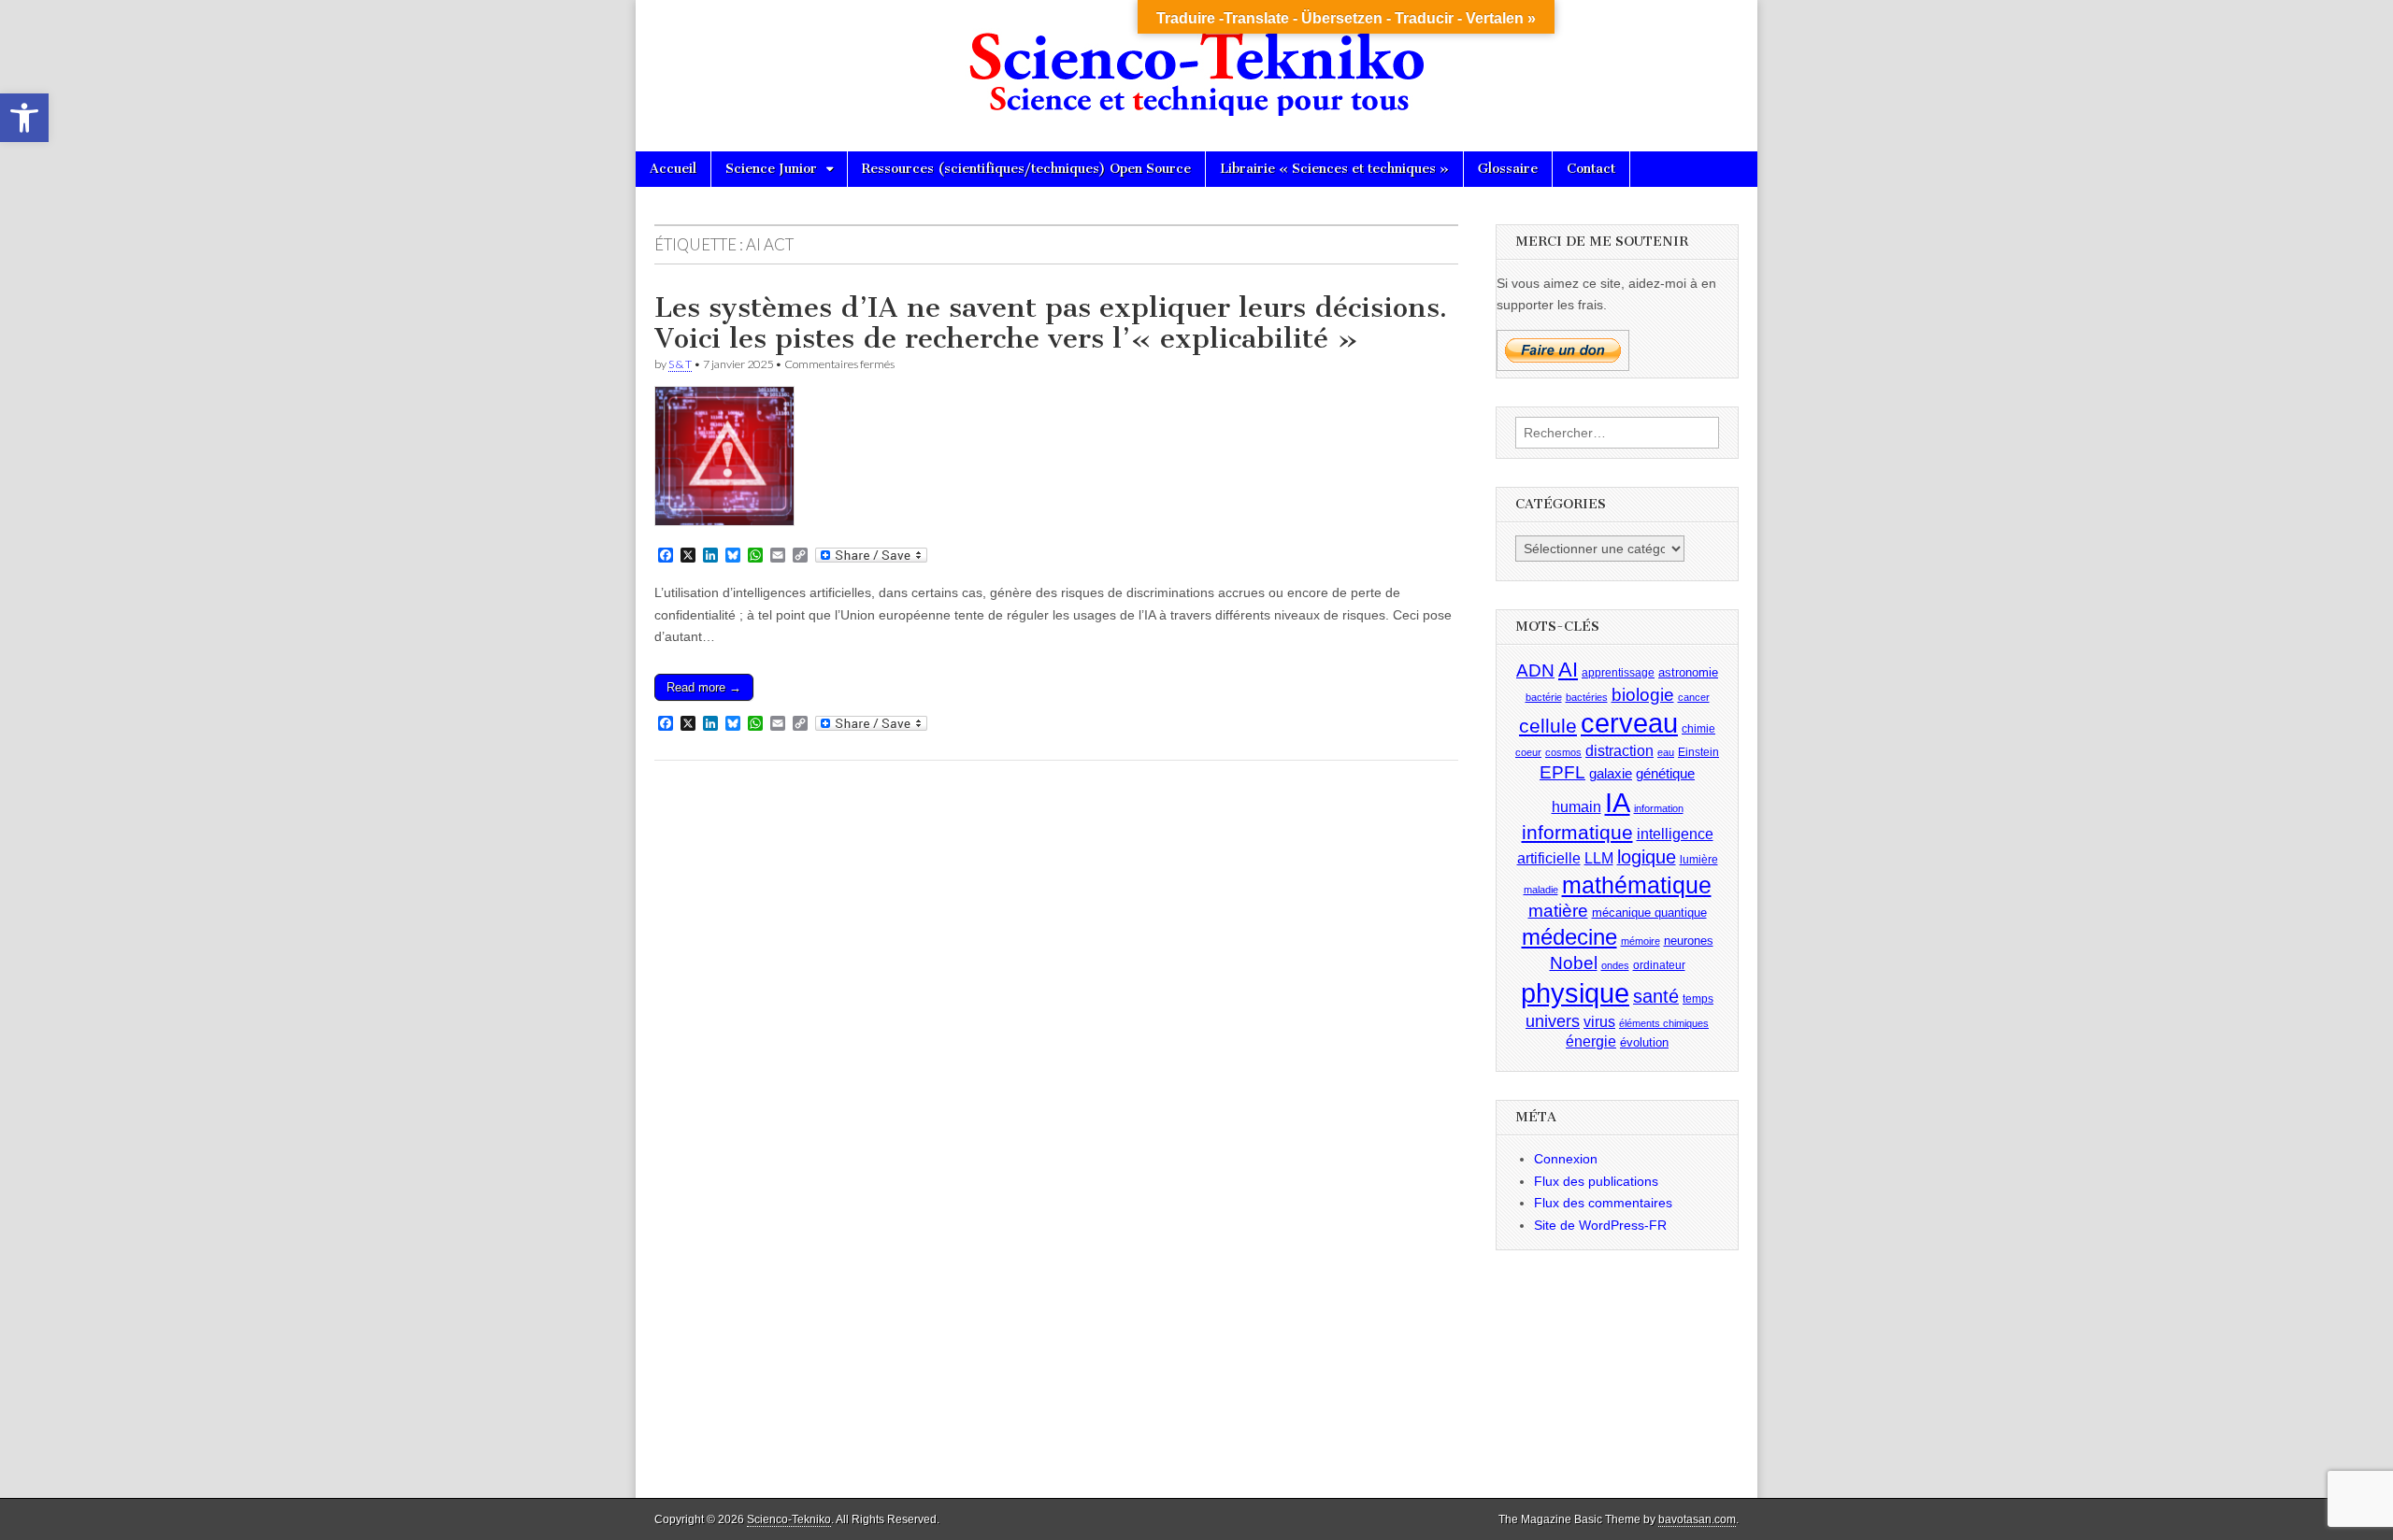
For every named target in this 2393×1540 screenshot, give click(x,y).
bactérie (1544, 697)
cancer (1694, 697)
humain (1576, 807)
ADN (1535, 670)
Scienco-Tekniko (789, 1519)
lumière (1699, 860)
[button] (24, 118)
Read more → (704, 687)
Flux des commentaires (1603, 1203)
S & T (680, 364)
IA (1618, 802)
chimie (1698, 729)
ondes (1615, 965)
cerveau (1629, 723)
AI (1568, 670)
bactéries (1587, 697)
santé (1656, 996)
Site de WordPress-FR (1600, 1225)
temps (1698, 999)
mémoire (1641, 941)
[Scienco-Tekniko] (1196, 62)
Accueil (673, 169)
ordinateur (1659, 965)
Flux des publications (1596, 1181)
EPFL (1562, 772)
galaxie (1611, 774)
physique (1575, 993)
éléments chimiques (1664, 1023)
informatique (1577, 833)
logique (1647, 857)
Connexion (1566, 1159)
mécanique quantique (1649, 913)
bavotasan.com (1697, 1519)
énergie (1591, 1041)
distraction (1619, 751)
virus (1599, 1022)
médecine (1569, 937)
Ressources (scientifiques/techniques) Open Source (1026, 169)
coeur (1528, 752)
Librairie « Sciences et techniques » (1334, 169)
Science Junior (771, 169)
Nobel (1574, 963)
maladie (1541, 890)
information (1659, 808)
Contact (1591, 169)
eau (1666, 752)
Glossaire (1508, 169)
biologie (1643, 695)
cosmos (1563, 752)
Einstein (1698, 752)
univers (1553, 1021)
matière (1558, 911)
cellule (1548, 726)
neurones (1689, 941)
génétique (1665, 774)
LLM (1599, 858)
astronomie (1688, 672)
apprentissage (1618, 673)
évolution (1644, 1042)
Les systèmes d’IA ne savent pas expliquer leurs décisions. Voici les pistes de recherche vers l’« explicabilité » (1051, 323)
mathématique (1637, 885)
